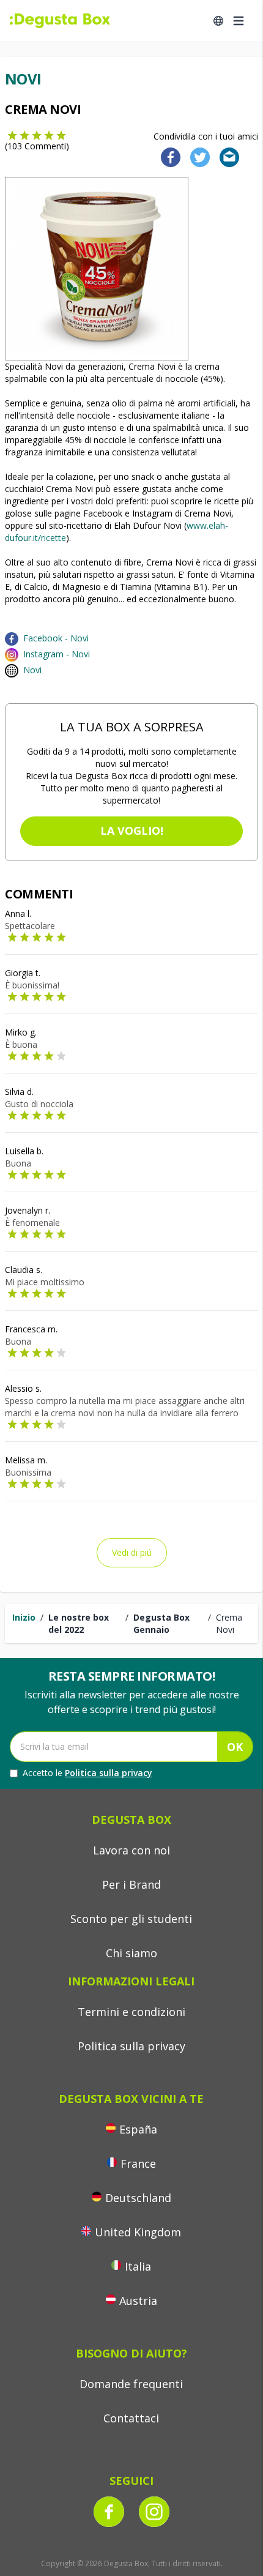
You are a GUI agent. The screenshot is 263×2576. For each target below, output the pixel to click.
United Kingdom (138, 2232)
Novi (32, 670)
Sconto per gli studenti (131, 1919)
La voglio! (132, 831)
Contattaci (131, 2418)
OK (235, 1747)
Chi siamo (131, 1953)
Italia (138, 2266)
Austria (138, 2301)
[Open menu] (239, 21)
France (138, 2163)
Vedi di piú (132, 1552)
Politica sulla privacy (109, 1773)
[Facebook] (167, 156)
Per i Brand (131, 1884)
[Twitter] (198, 156)
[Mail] (226, 156)
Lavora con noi (131, 1850)
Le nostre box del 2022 (79, 1623)
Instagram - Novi (57, 654)
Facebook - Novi (56, 638)
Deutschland (138, 2198)
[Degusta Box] (60, 21)
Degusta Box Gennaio (161, 1623)
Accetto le (87, 1773)
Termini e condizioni (131, 2012)
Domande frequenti (131, 2384)
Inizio (24, 1617)
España (138, 2129)
